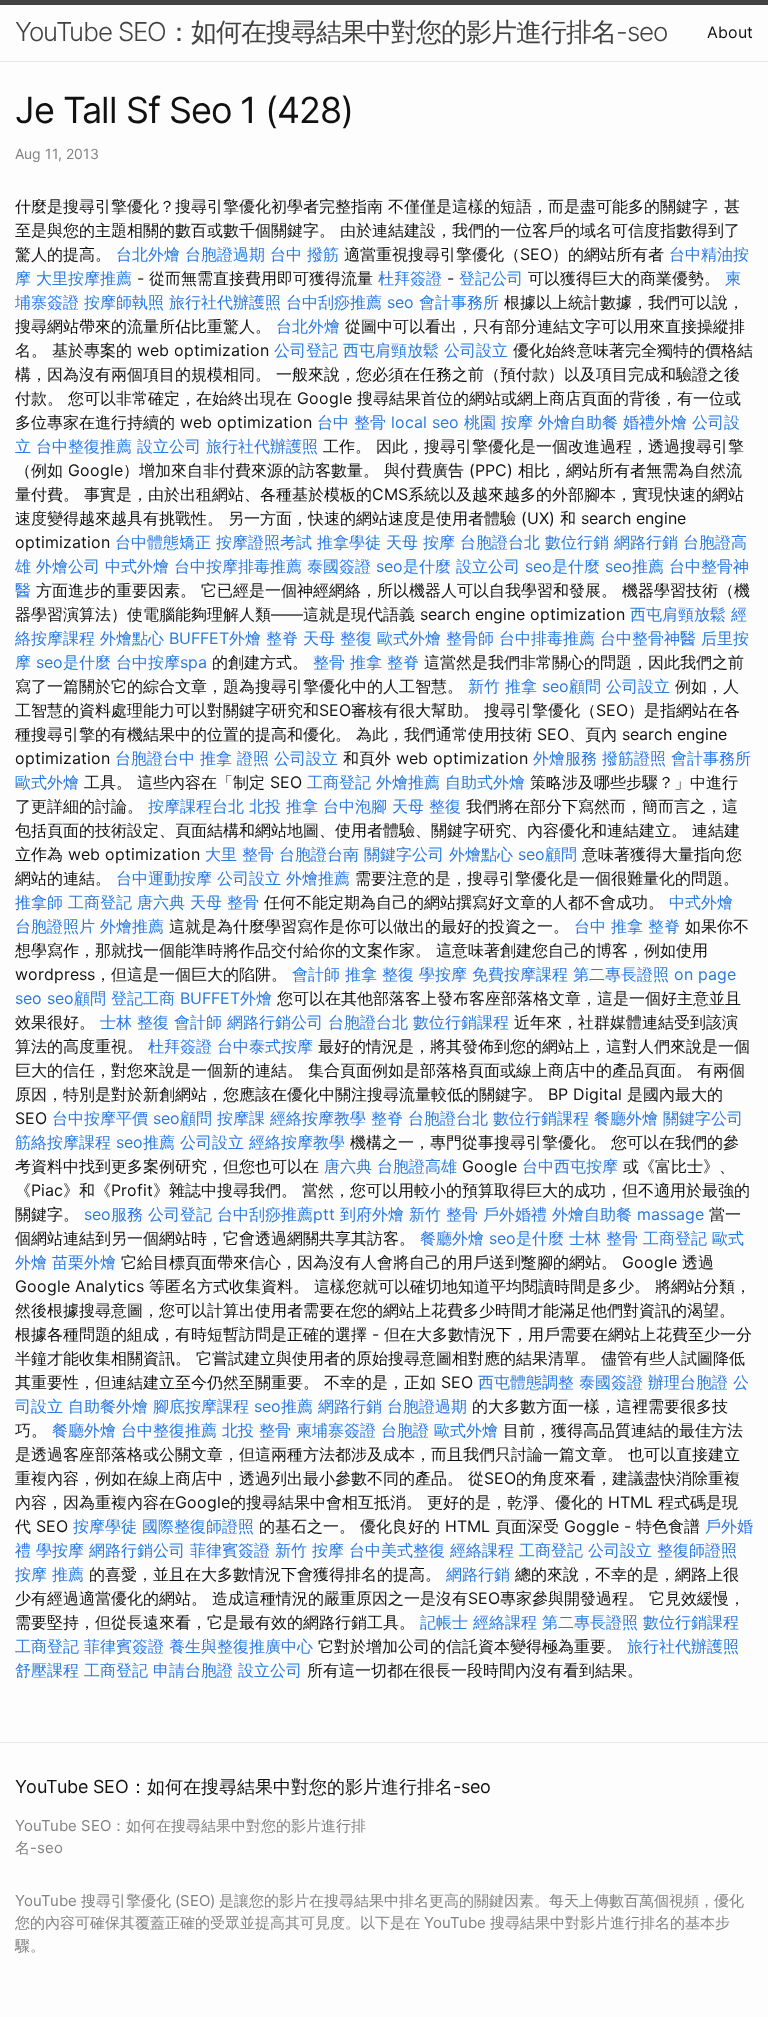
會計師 (316, 974)
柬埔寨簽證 (336, 1430)
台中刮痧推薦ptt (276, 1214)
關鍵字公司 (404, 854)
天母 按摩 (420, 542)
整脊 (282, 638)
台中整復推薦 (84, 446)
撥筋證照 (634, 758)
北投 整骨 (256, 1430)
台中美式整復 (397, 1550)
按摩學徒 (105, 1526)
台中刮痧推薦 (334, 302)
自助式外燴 (485, 782)
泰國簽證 (339, 566)
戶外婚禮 (515, 1214)
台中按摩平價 (100, 1118)
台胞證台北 (500, 542)
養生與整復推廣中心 (241, 1646)
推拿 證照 (234, 758)
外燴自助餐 (578, 422)
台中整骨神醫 (648, 638)
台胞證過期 (225, 254)
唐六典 (161, 902)
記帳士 (444, 1622)
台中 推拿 (608, 926)
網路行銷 (646, 542)
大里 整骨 (239, 854)
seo (400, 302)
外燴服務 (565, 758)
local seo (425, 422)
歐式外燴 (409, 638)
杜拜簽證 (410, 278)
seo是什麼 (413, 566)
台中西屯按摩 (570, 1166)
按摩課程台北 (196, 806)
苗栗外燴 (84, 1262)
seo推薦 (634, 566)
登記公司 (491, 278)
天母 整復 (337, 638)
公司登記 (306, 350)
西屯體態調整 (526, 1382)
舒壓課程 (47, 1670)
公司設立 (476, 350)
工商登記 (339, 782)
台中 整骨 (351, 422)
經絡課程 (482, 1550)
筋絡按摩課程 (63, 1142)
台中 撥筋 (304, 254)
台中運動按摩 (164, 878)
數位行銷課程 (461, 1022)
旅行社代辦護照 (225, 302)
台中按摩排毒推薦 (238, 566)
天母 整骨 (224, 902)
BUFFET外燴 (215, 638)
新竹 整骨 (443, 1214)
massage (670, 1214)
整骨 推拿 (347, 662)
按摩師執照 (124, 302)
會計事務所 (459, 302)
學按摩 (443, 974)
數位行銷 (577, 542)
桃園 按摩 (498, 422)
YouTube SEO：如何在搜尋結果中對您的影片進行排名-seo (341, 31)
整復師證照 (697, 1550)
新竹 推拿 (502, 686)
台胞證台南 (319, 854)
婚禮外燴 (655, 422)
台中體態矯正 (163, 542)
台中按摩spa (161, 662)
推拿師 (39, 902)
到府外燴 (372, 1214)
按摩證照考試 (264, 542)
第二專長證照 (621, 974)
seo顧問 (571, 686)
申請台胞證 (193, 1670)
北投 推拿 (283, 806)
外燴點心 (132, 638)
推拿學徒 (349, 542)
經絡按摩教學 (318, 1118)
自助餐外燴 (108, 1406)
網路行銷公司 (275, 1022)
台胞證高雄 (417, 1166)
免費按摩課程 (520, 974)
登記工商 (143, 998)
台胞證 (405, 1430)
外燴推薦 (408, 782)
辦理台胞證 (688, 1382)
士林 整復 (134, 1022)
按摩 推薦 (49, 1574)
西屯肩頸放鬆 (391, 350)
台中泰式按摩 (265, 1046)
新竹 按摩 (309, 1550)
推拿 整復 (379, 974)
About (730, 32)
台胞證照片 (55, 926)
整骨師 (470, 638)
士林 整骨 (603, 1238)
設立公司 (169, 446)
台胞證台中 (155, 758)
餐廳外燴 (626, 1118)
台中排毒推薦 (547, 638)
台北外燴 (148, 254)
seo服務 (113, 1214)
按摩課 (241, 1118)
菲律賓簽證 (230, 1550)
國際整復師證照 (198, 1526)
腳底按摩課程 (201, 1406)
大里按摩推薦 (84, 278)
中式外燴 (137, 566)
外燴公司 (68, 566)
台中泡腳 (355, 806)
